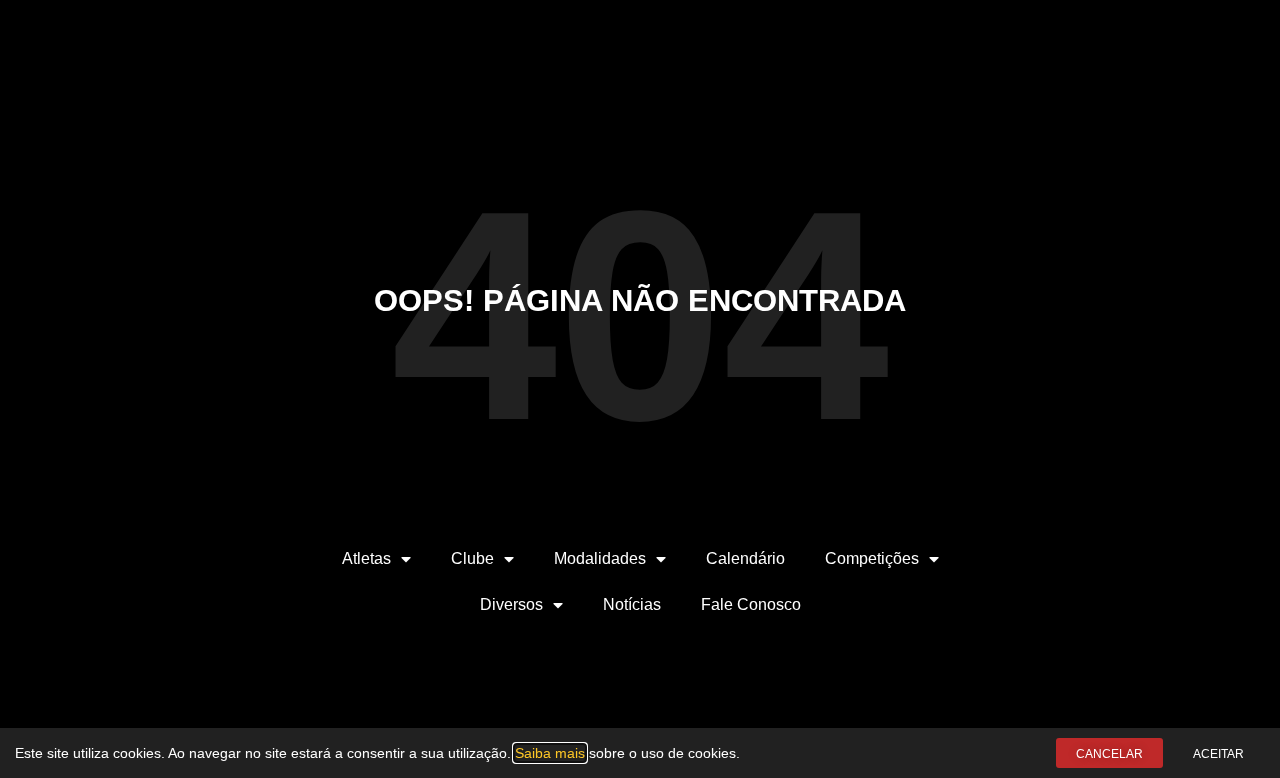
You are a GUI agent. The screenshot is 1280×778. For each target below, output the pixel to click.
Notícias (632, 604)
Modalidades (600, 558)
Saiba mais (550, 753)
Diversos (511, 604)
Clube (472, 558)
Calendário (745, 558)
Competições (872, 558)
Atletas (366, 558)
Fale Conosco (751, 604)
